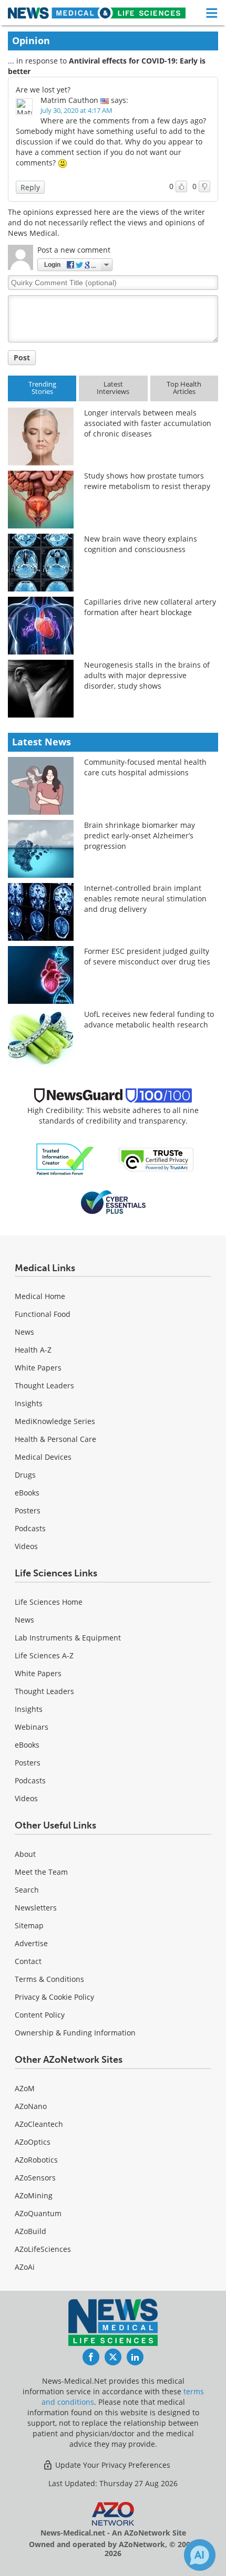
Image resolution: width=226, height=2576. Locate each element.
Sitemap (29, 1925)
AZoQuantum (38, 2213)
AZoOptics (33, 2142)
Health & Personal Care (55, 1439)
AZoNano (31, 2106)
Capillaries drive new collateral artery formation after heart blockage (150, 607)
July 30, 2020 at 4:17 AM (76, 110)
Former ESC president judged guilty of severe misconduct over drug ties (147, 956)
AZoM (25, 2088)
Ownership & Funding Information (75, 2033)
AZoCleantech (39, 2124)
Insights (29, 1403)
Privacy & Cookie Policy (54, 1997)
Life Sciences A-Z (44, 1655)
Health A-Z (33, 1350)
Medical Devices (43, 1457)
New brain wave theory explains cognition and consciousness (141, 544)
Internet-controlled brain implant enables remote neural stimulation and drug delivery (145, 899)
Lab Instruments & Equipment (68, 1638)
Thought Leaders (44, 1385)
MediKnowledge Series (55, 1421)
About (25, 1854)
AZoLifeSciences (43, 2249)
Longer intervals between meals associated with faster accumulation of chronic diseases (148, 423)
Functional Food (43, 1314)
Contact (28, 1961)
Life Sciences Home (49, 1602)
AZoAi (25, 2267)
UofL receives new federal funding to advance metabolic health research (149, 1019)
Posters (28, 1510)
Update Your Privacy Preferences (112, 2465)
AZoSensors (35, 2178)
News (24, 1332)
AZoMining (34, 2195)
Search (27, 1890)
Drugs (25, 1475)
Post (22, 357)
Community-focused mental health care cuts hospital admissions (145, 767)
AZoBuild (30, 2231)
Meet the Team (41, 1872)
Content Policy (40, 2015)
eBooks (27, 1493)
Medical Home (40, 1296)
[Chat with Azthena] (200, 2555)
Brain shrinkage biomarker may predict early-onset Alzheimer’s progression (140, 835)
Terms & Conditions (49, 1979)
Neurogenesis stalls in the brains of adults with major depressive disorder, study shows (147, 675)
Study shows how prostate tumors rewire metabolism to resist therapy (147, 481)
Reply (30, 187)
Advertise (31, 1943)
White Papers (38, 1368)
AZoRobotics (36, 2160)
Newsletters (36, 1908)
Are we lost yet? (43, 90)
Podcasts (30, 1528)
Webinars (32, 1727)
